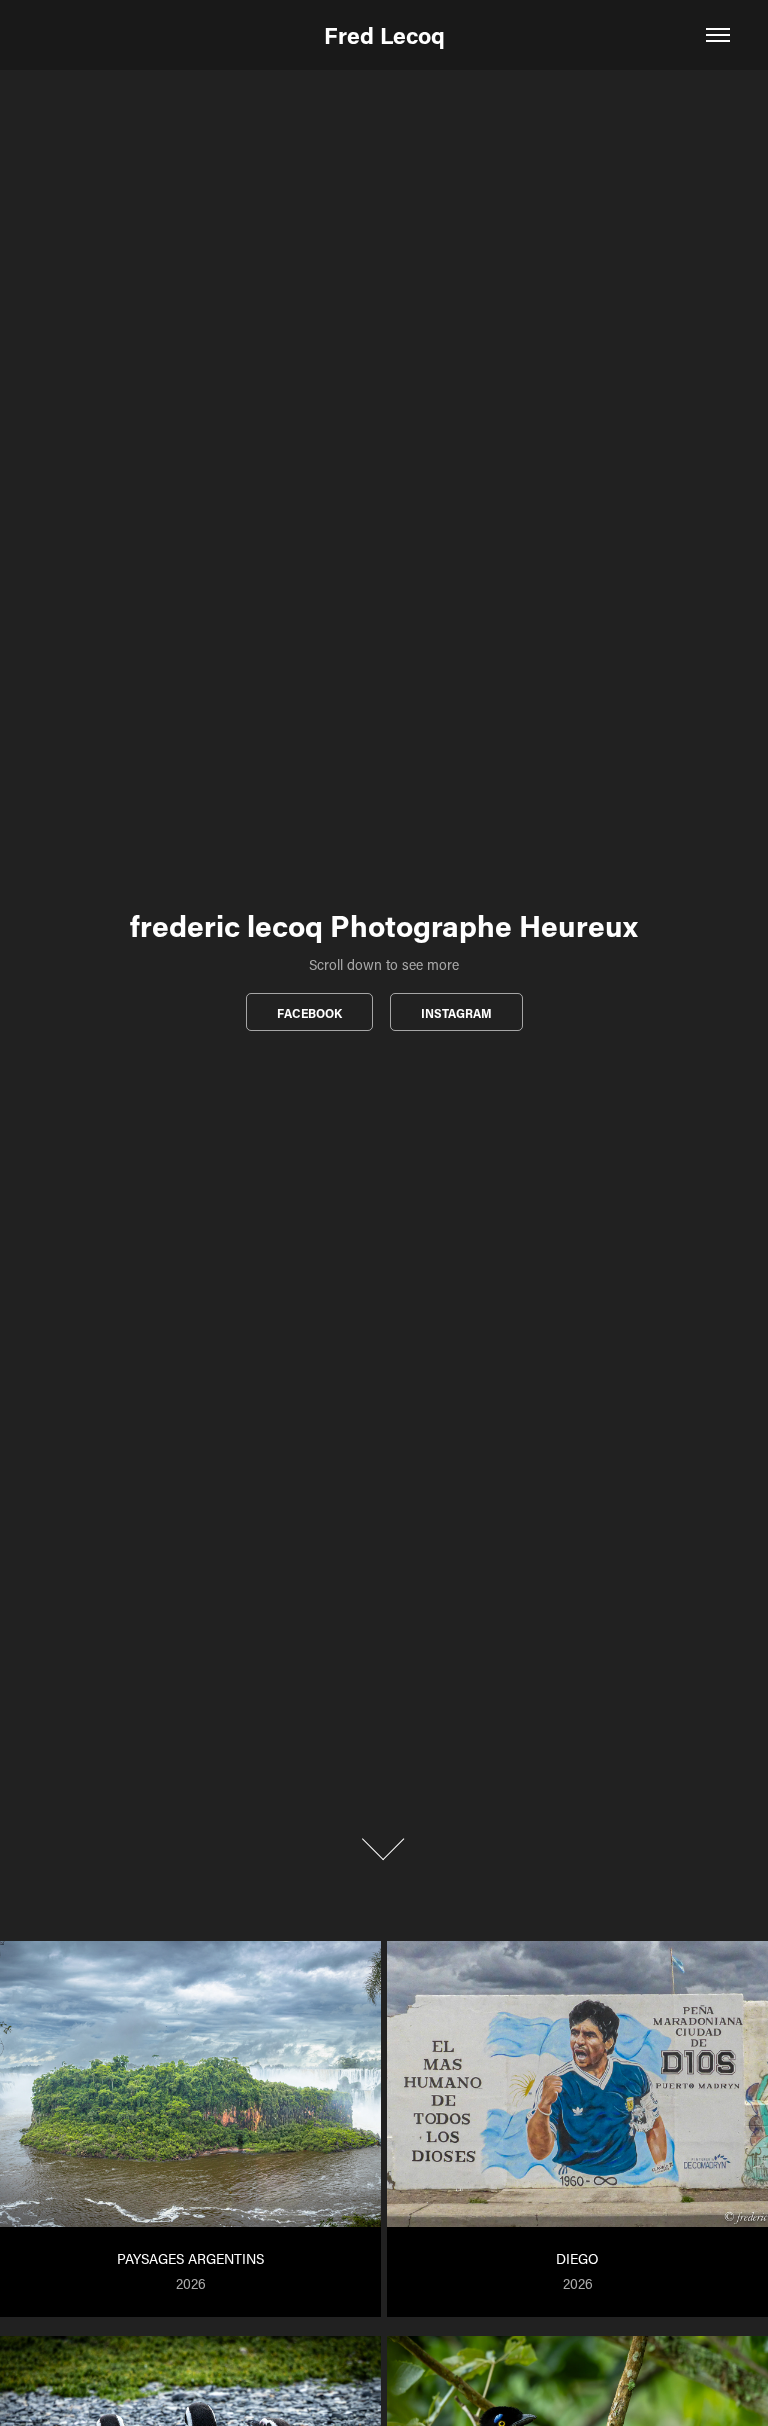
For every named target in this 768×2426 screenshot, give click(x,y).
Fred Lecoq (384, 35)
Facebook (309, 1013)
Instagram (456, 1013)
